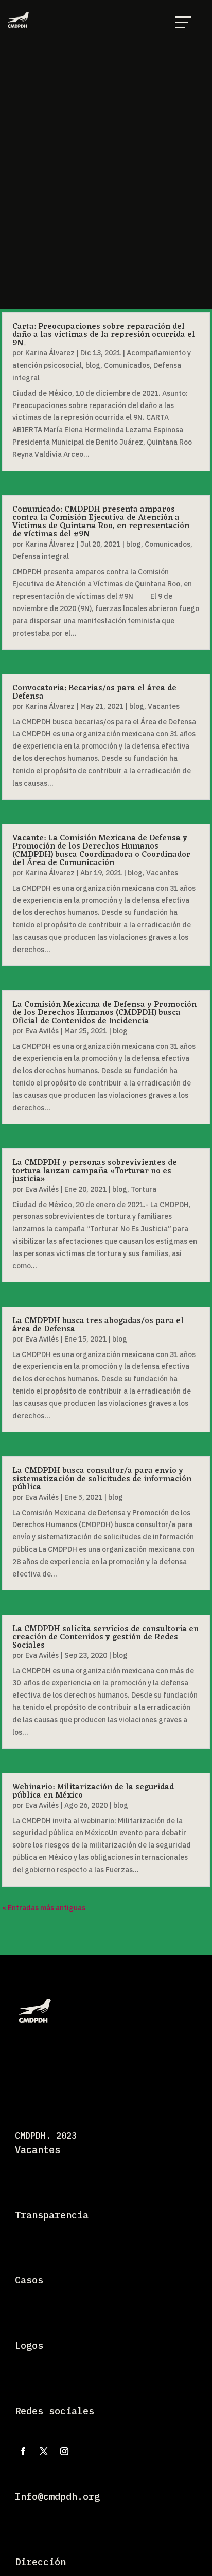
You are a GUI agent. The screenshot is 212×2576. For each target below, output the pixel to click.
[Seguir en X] (44, 2451)
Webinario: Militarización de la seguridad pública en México (93, 1791)
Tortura (144, 1189)
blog (93, 365)
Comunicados (127, 365)
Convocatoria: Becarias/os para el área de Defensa (94, 692)
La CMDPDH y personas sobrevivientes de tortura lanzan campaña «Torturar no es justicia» (95, 1171)
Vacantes (164, 706)
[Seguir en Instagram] (64, 2451)
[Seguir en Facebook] (23, 2451)
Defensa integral (41, 556)
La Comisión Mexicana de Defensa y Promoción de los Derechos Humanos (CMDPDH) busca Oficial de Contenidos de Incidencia (104, 1013)
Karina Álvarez (50, 353)
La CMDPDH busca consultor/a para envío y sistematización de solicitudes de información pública (102, 1479)
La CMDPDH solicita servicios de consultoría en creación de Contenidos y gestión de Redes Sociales (105, 1637)
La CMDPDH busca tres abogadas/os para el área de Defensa (98, 1325)
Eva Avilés (42, 1031)
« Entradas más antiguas (44, 1908)
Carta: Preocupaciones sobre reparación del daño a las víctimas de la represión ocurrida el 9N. (104, 335)
